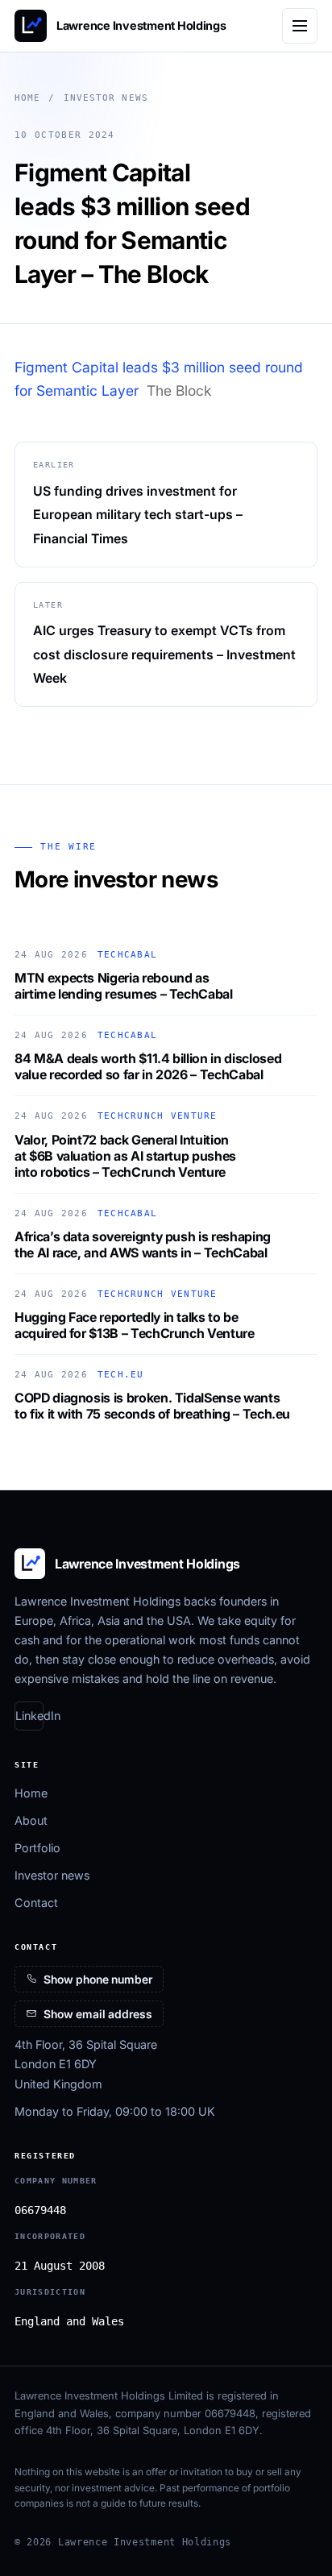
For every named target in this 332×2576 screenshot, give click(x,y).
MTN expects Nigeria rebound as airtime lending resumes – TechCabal (124, 986)
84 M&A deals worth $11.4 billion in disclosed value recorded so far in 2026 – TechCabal (148, 1066)
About (31, 1820)
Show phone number (98, 1979)
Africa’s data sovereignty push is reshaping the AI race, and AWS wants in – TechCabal (143, 1244)
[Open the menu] (300, 26)
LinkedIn (29, 1716)
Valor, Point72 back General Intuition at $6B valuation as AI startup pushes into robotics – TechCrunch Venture (125, 1156)
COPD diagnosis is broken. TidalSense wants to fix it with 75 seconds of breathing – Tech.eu (152, 1406)
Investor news (106, 98)
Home (27, 98)
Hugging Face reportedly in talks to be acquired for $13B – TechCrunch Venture (135, 1325)
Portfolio (37, 1848)
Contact (36, 1903)
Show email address (98, 2014)
